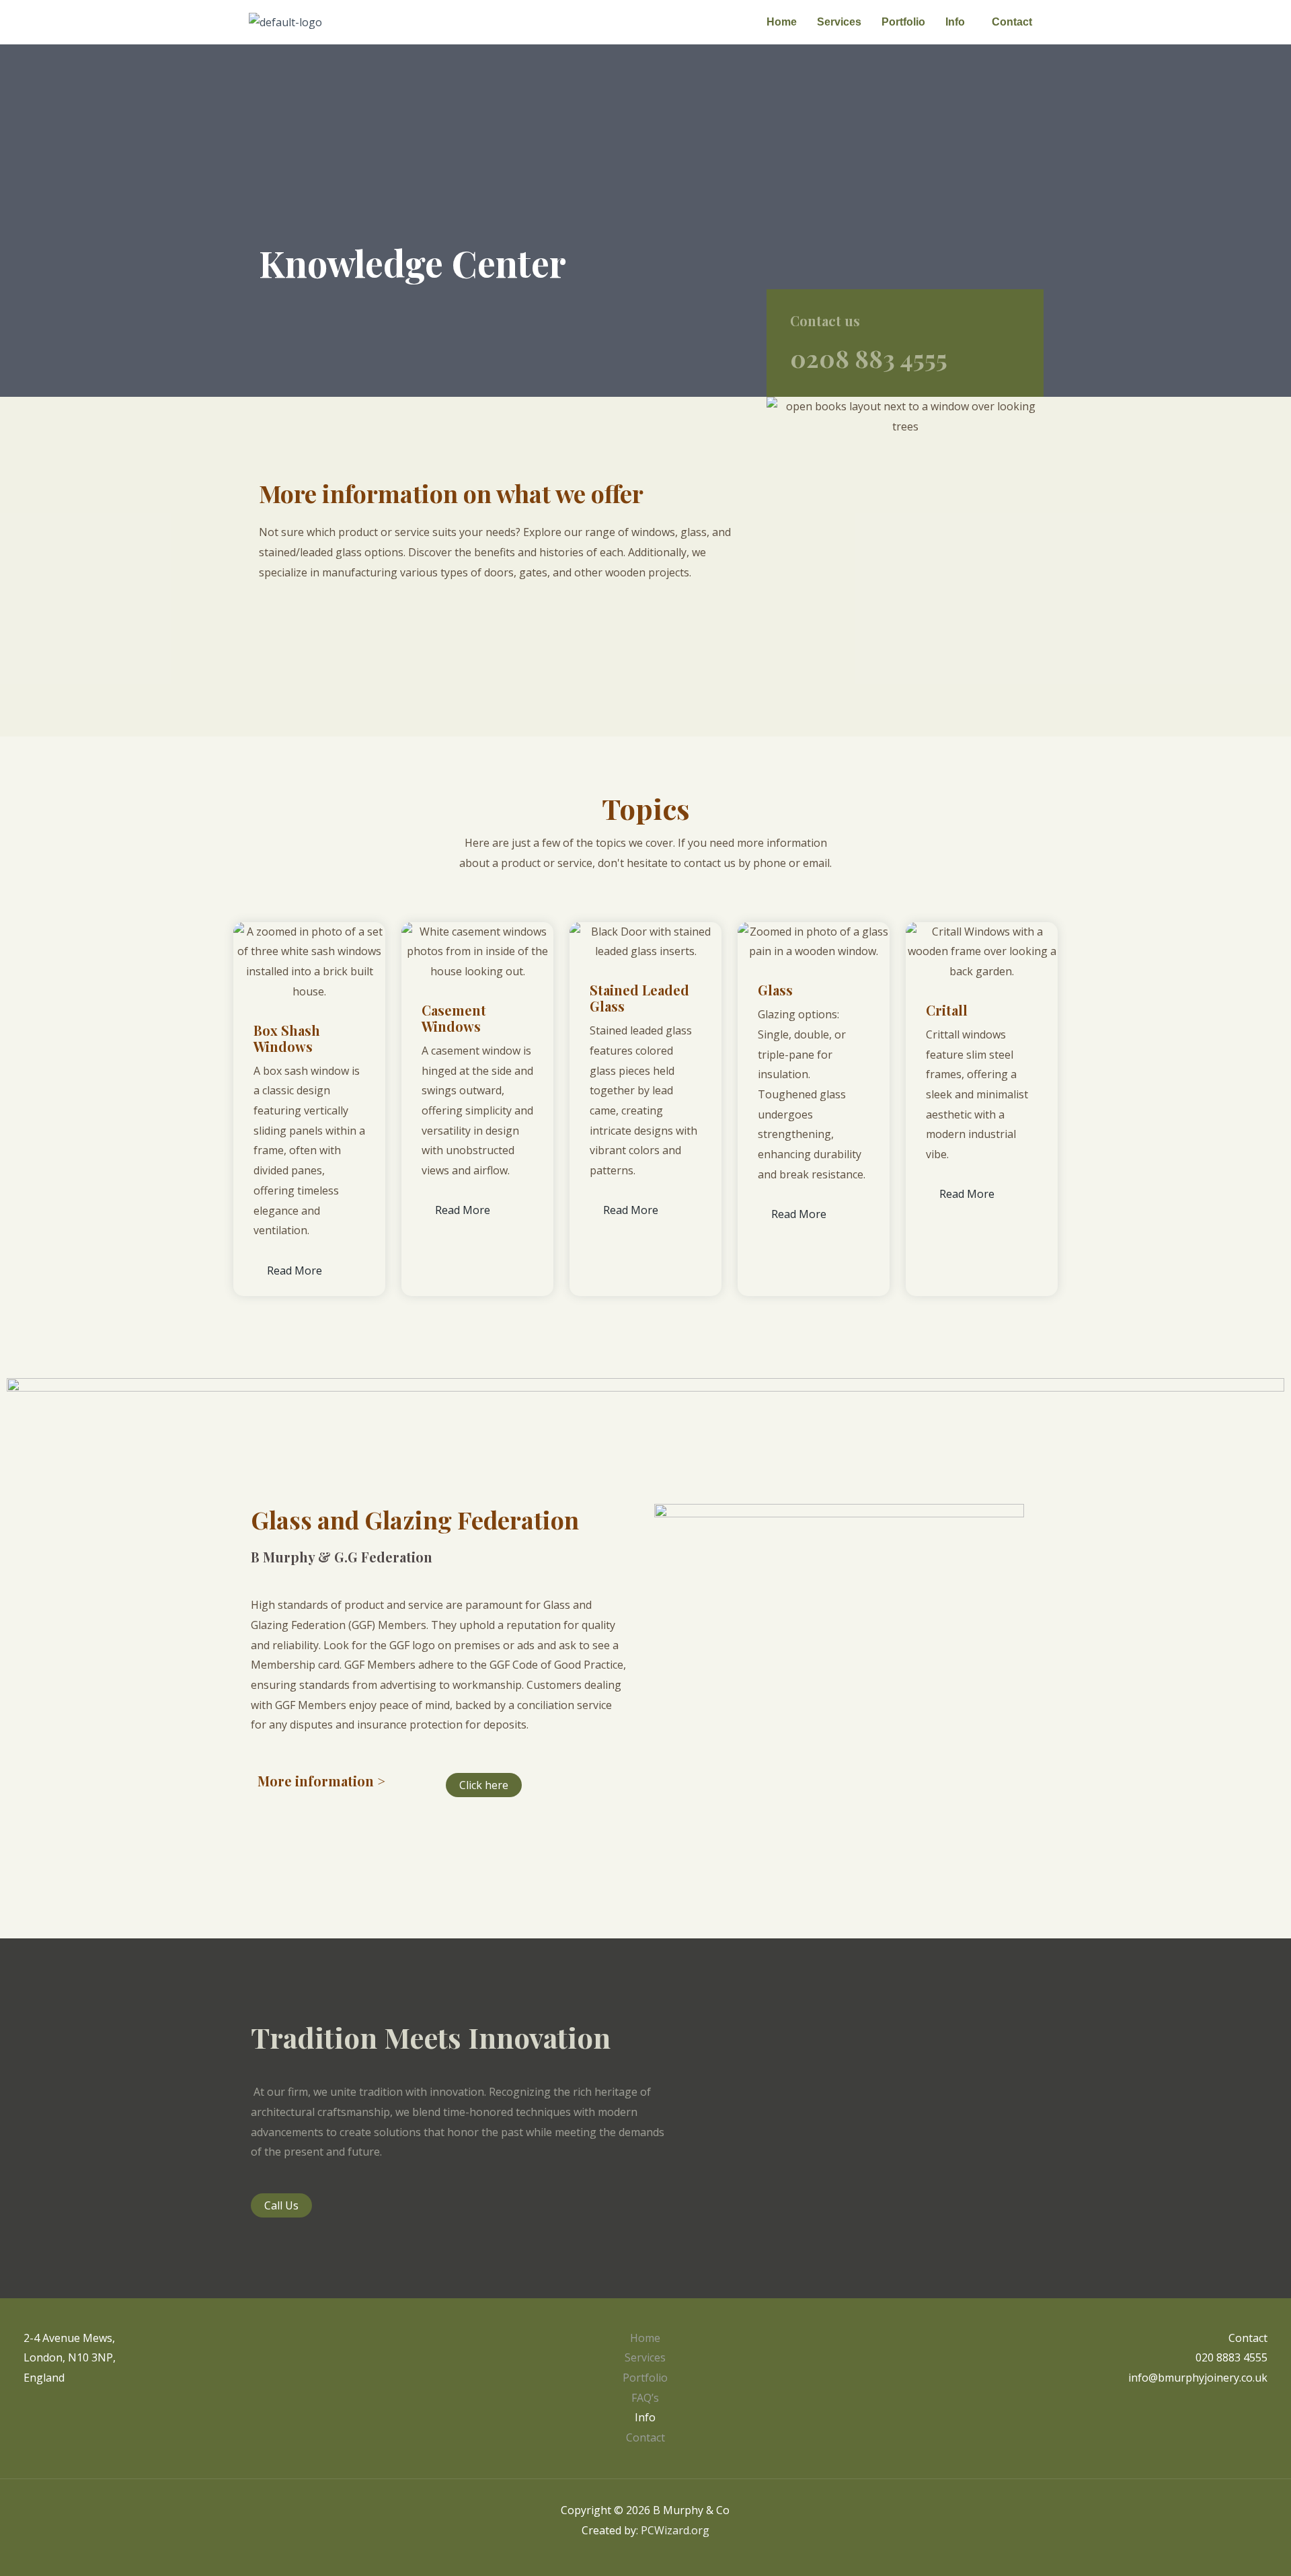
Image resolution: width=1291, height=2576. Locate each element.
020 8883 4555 (1231, 2357)
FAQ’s (645, 2398)
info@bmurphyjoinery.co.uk (1198, 2378)
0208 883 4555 (869, 358)
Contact (1012, 22)
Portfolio (903, 22)
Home (782, 22)
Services (839, 22)
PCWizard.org (675, 2530)
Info (955, 22)
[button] (959, 22)
